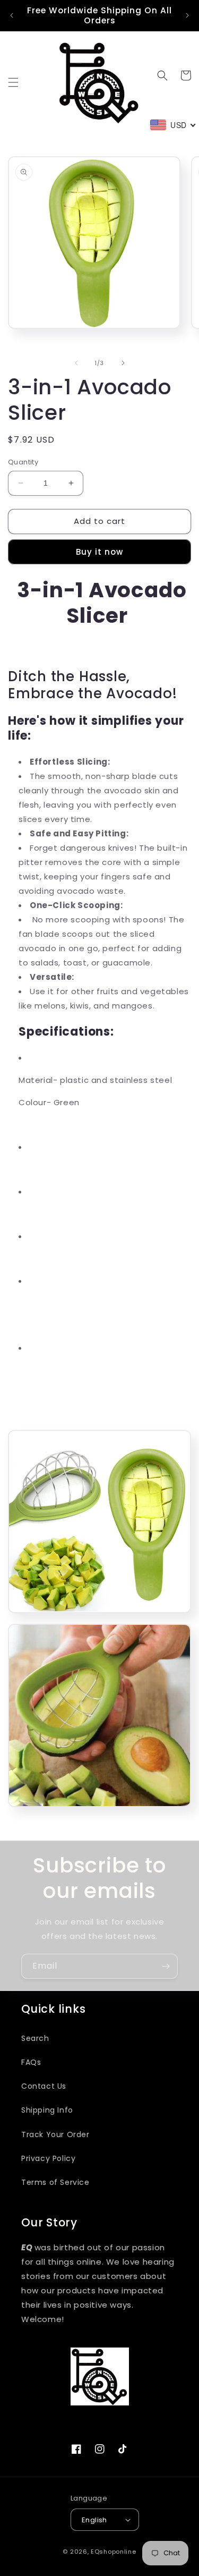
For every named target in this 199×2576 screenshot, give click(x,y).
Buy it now (99, 552)
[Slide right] (123, 363)
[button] (13, 82)
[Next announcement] (187, 15)
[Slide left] (76, 363)
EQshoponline (113, 2552)
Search (35, 2038)
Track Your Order (55, 2134)
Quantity (23, 462)
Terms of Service (55, 2182)
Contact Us (44, 2086)
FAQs (31, 2062)
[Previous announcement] (12, 15)
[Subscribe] (166, 1966)
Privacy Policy (48, 2158)
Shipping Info (47, 2110)
